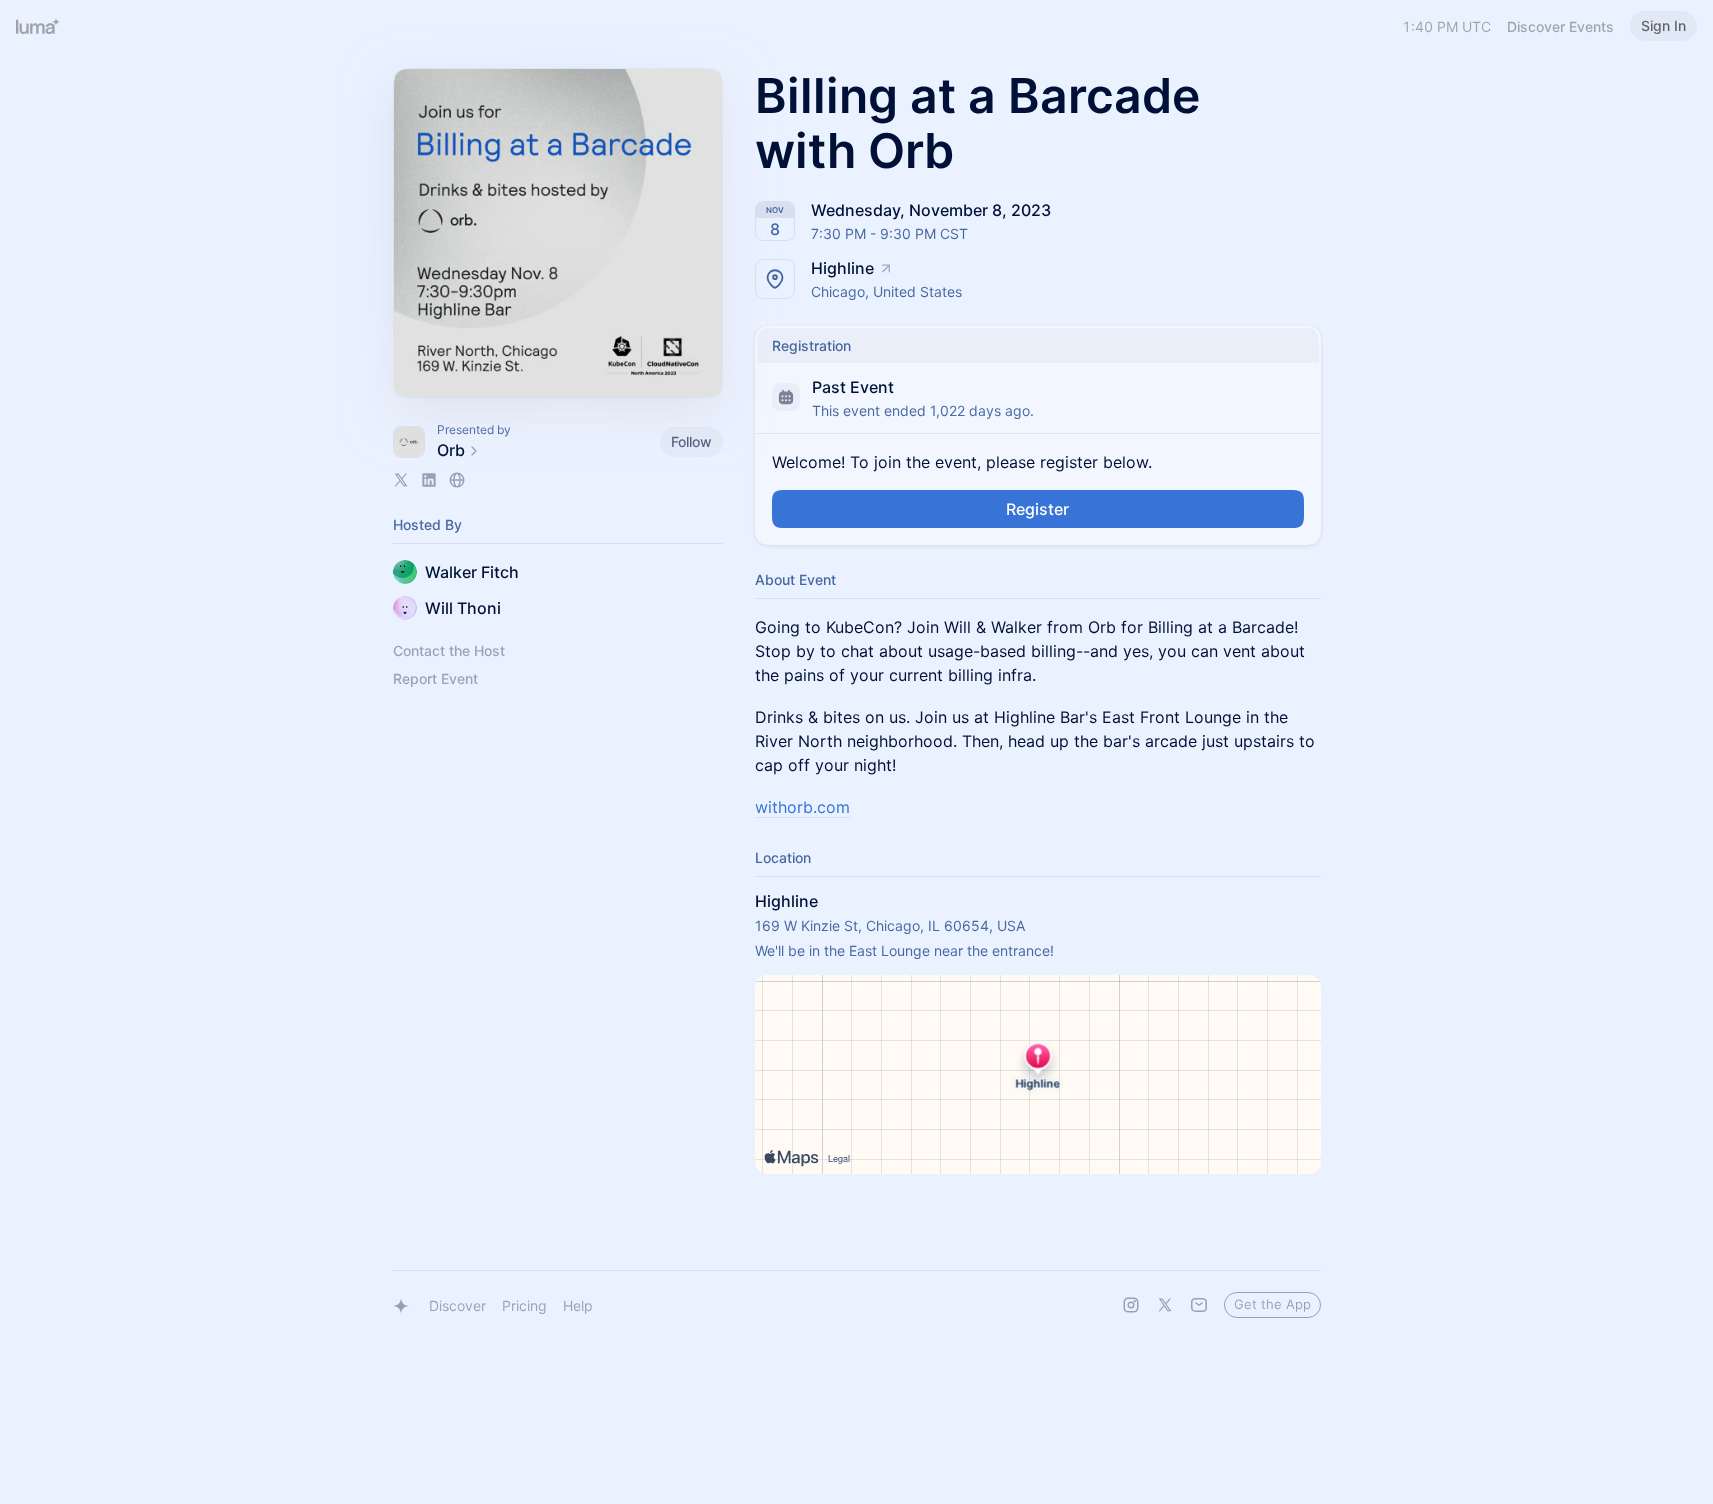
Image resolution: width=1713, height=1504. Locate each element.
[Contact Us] (1199, 1305)
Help (578, 1305)
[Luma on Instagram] (1131, 1305)
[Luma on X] (1165, 1305)
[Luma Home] (38, 26)
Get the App (1272, 1304)
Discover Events (1560, 26)
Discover (457, 1305)
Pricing (524, 1305)
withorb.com (802, 807)
